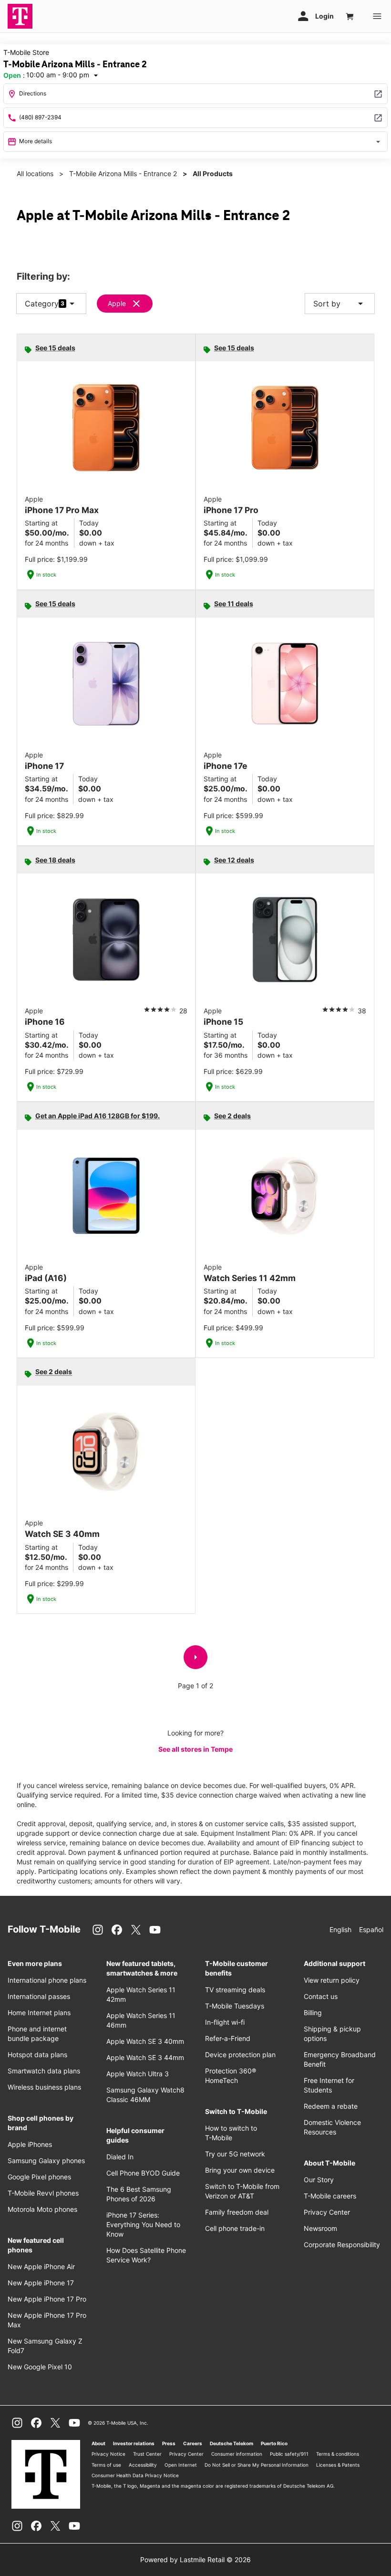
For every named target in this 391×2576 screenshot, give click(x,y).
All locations (35, 173)
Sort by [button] (340, 304)
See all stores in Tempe (195, 1749)
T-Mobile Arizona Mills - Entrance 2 (123, 173)
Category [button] (42, 304)
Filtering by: (43, 277)
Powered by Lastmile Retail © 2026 (195, 2560)
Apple (117, 303)
